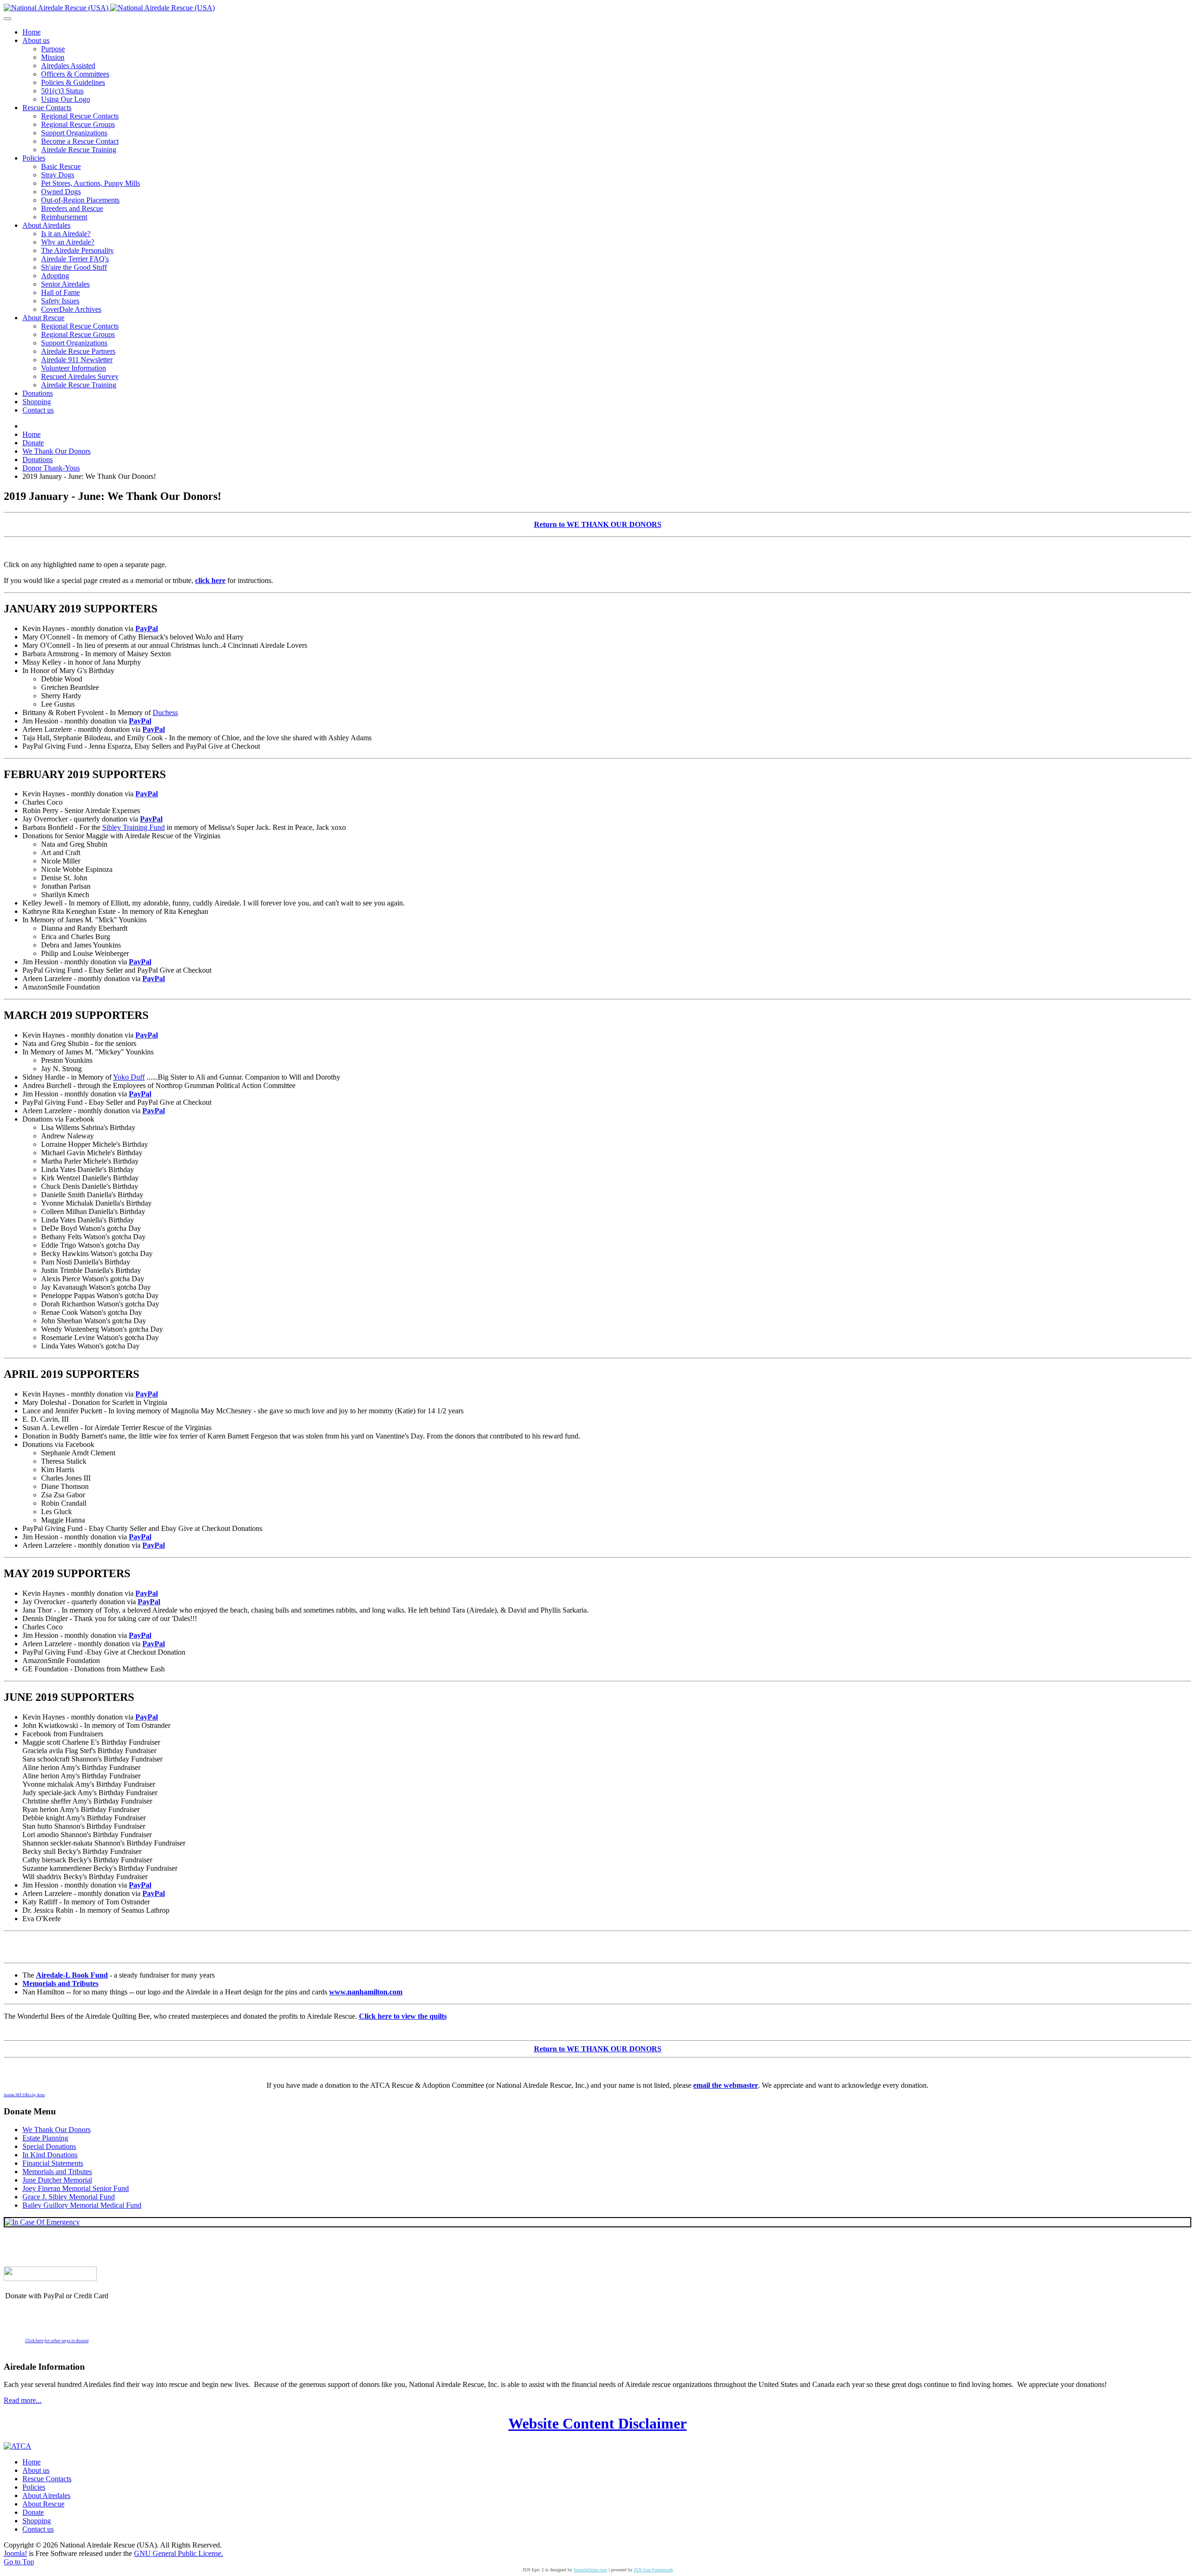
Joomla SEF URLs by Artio (24, 2095)
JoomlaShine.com (590, 2570)
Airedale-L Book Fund (72, 1975)
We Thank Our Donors (56, 2130)
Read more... (23, 2400)
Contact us (38, 2529)
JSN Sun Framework (654, 2570)
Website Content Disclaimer (597, 2423)
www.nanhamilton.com (366, 1992)
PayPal (147, 628)
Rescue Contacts (47, 2479)
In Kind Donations (50, 2155)
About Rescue (43, 2504)
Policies (34, 2487)
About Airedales (46, 2495)
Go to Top (19, 2562)
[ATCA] (18, 2446)
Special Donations (49, 2146)
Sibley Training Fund (134, 827)
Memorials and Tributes (60, 1983)
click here (210, 580)
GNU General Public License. (179, 2553)
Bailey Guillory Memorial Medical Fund (82, 2205)
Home (32, 2462)
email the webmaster (726, 2085)
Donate (33, 2512)
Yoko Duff (129, 1077)
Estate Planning (45, 2138)
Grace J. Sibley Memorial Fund (69, 2197)
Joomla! (15, 2553)
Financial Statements (53, 2163)
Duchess (165, 712)
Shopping (37, 2521)
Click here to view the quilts (403, 2016)
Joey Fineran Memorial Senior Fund (76, 2188)
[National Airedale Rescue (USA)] (109, 8)
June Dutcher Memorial (57, 2180)
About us (36, 2470)
